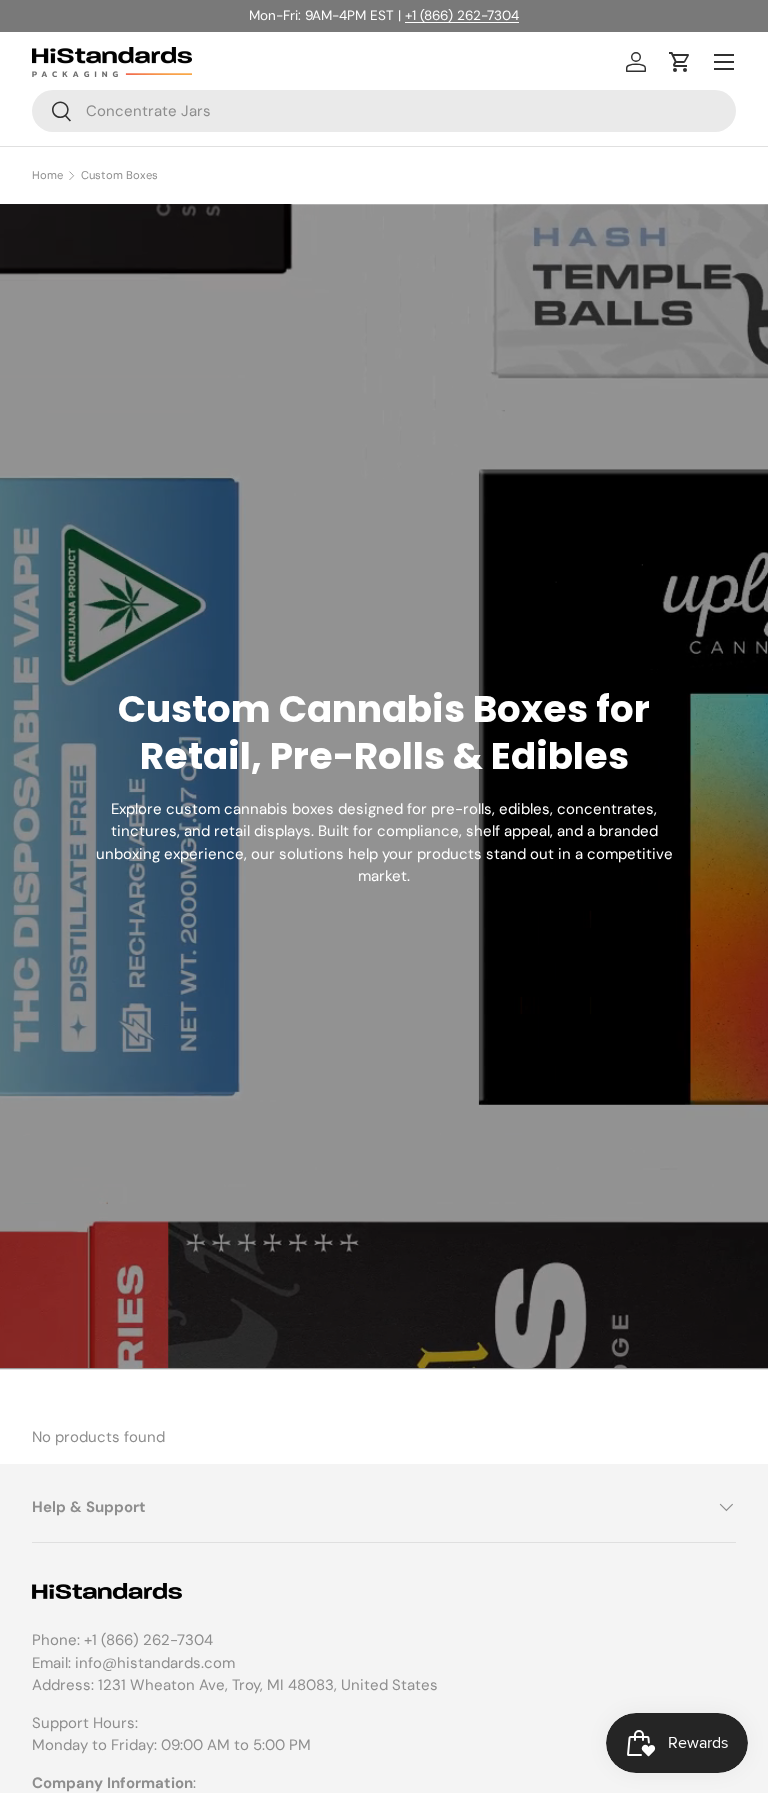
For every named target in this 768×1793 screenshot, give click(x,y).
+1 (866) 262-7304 (462, 15)
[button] (680, 62)
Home (47, 175)
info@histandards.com (155, 1663)
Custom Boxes (119, 175)
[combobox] (384, 111)
